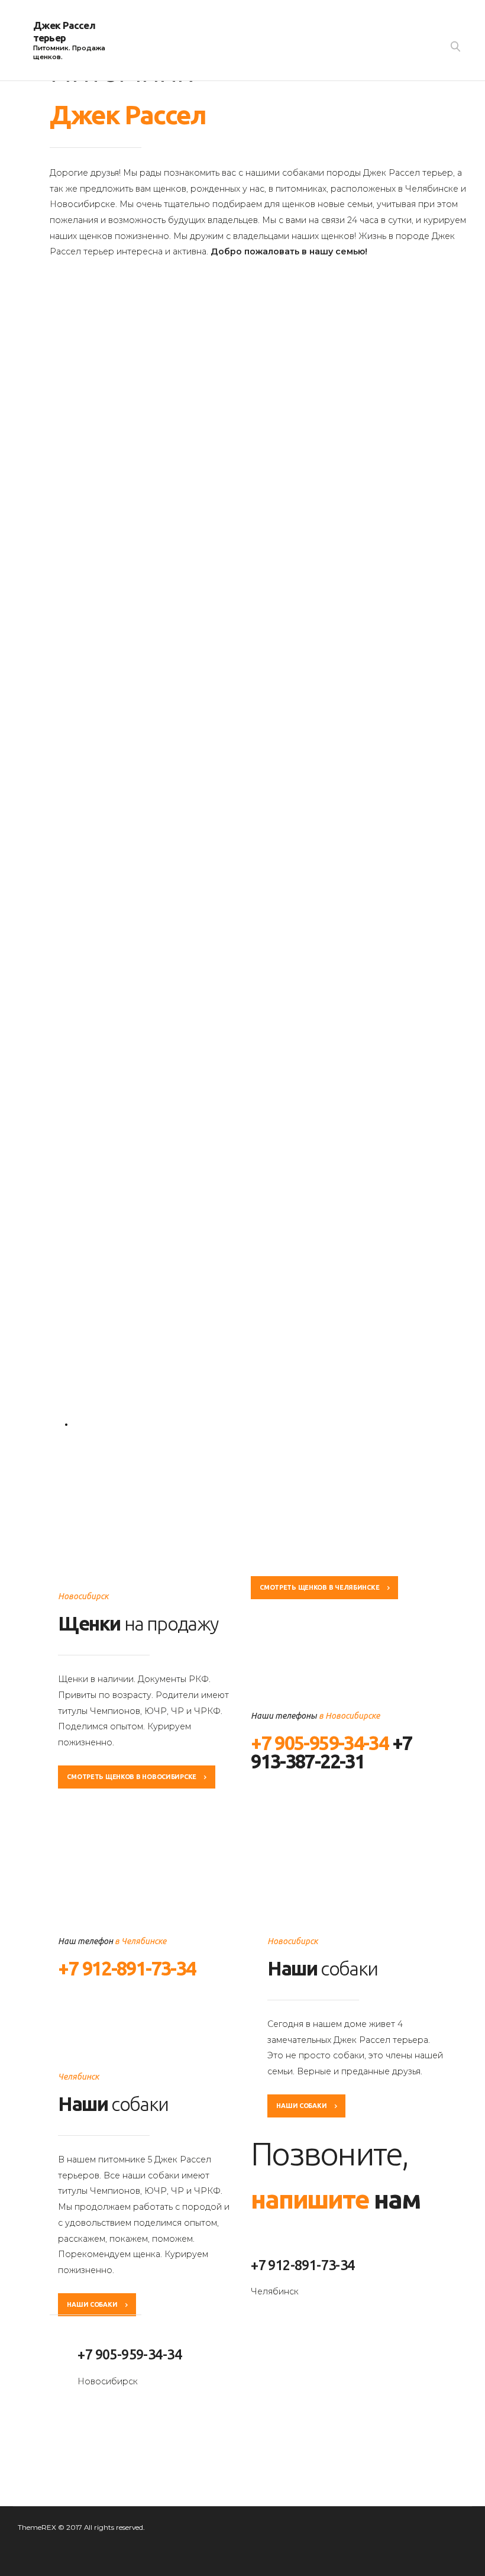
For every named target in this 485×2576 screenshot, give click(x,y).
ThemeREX (37, 2527)
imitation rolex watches (82, 2429)
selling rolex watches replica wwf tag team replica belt (145, 2445)
